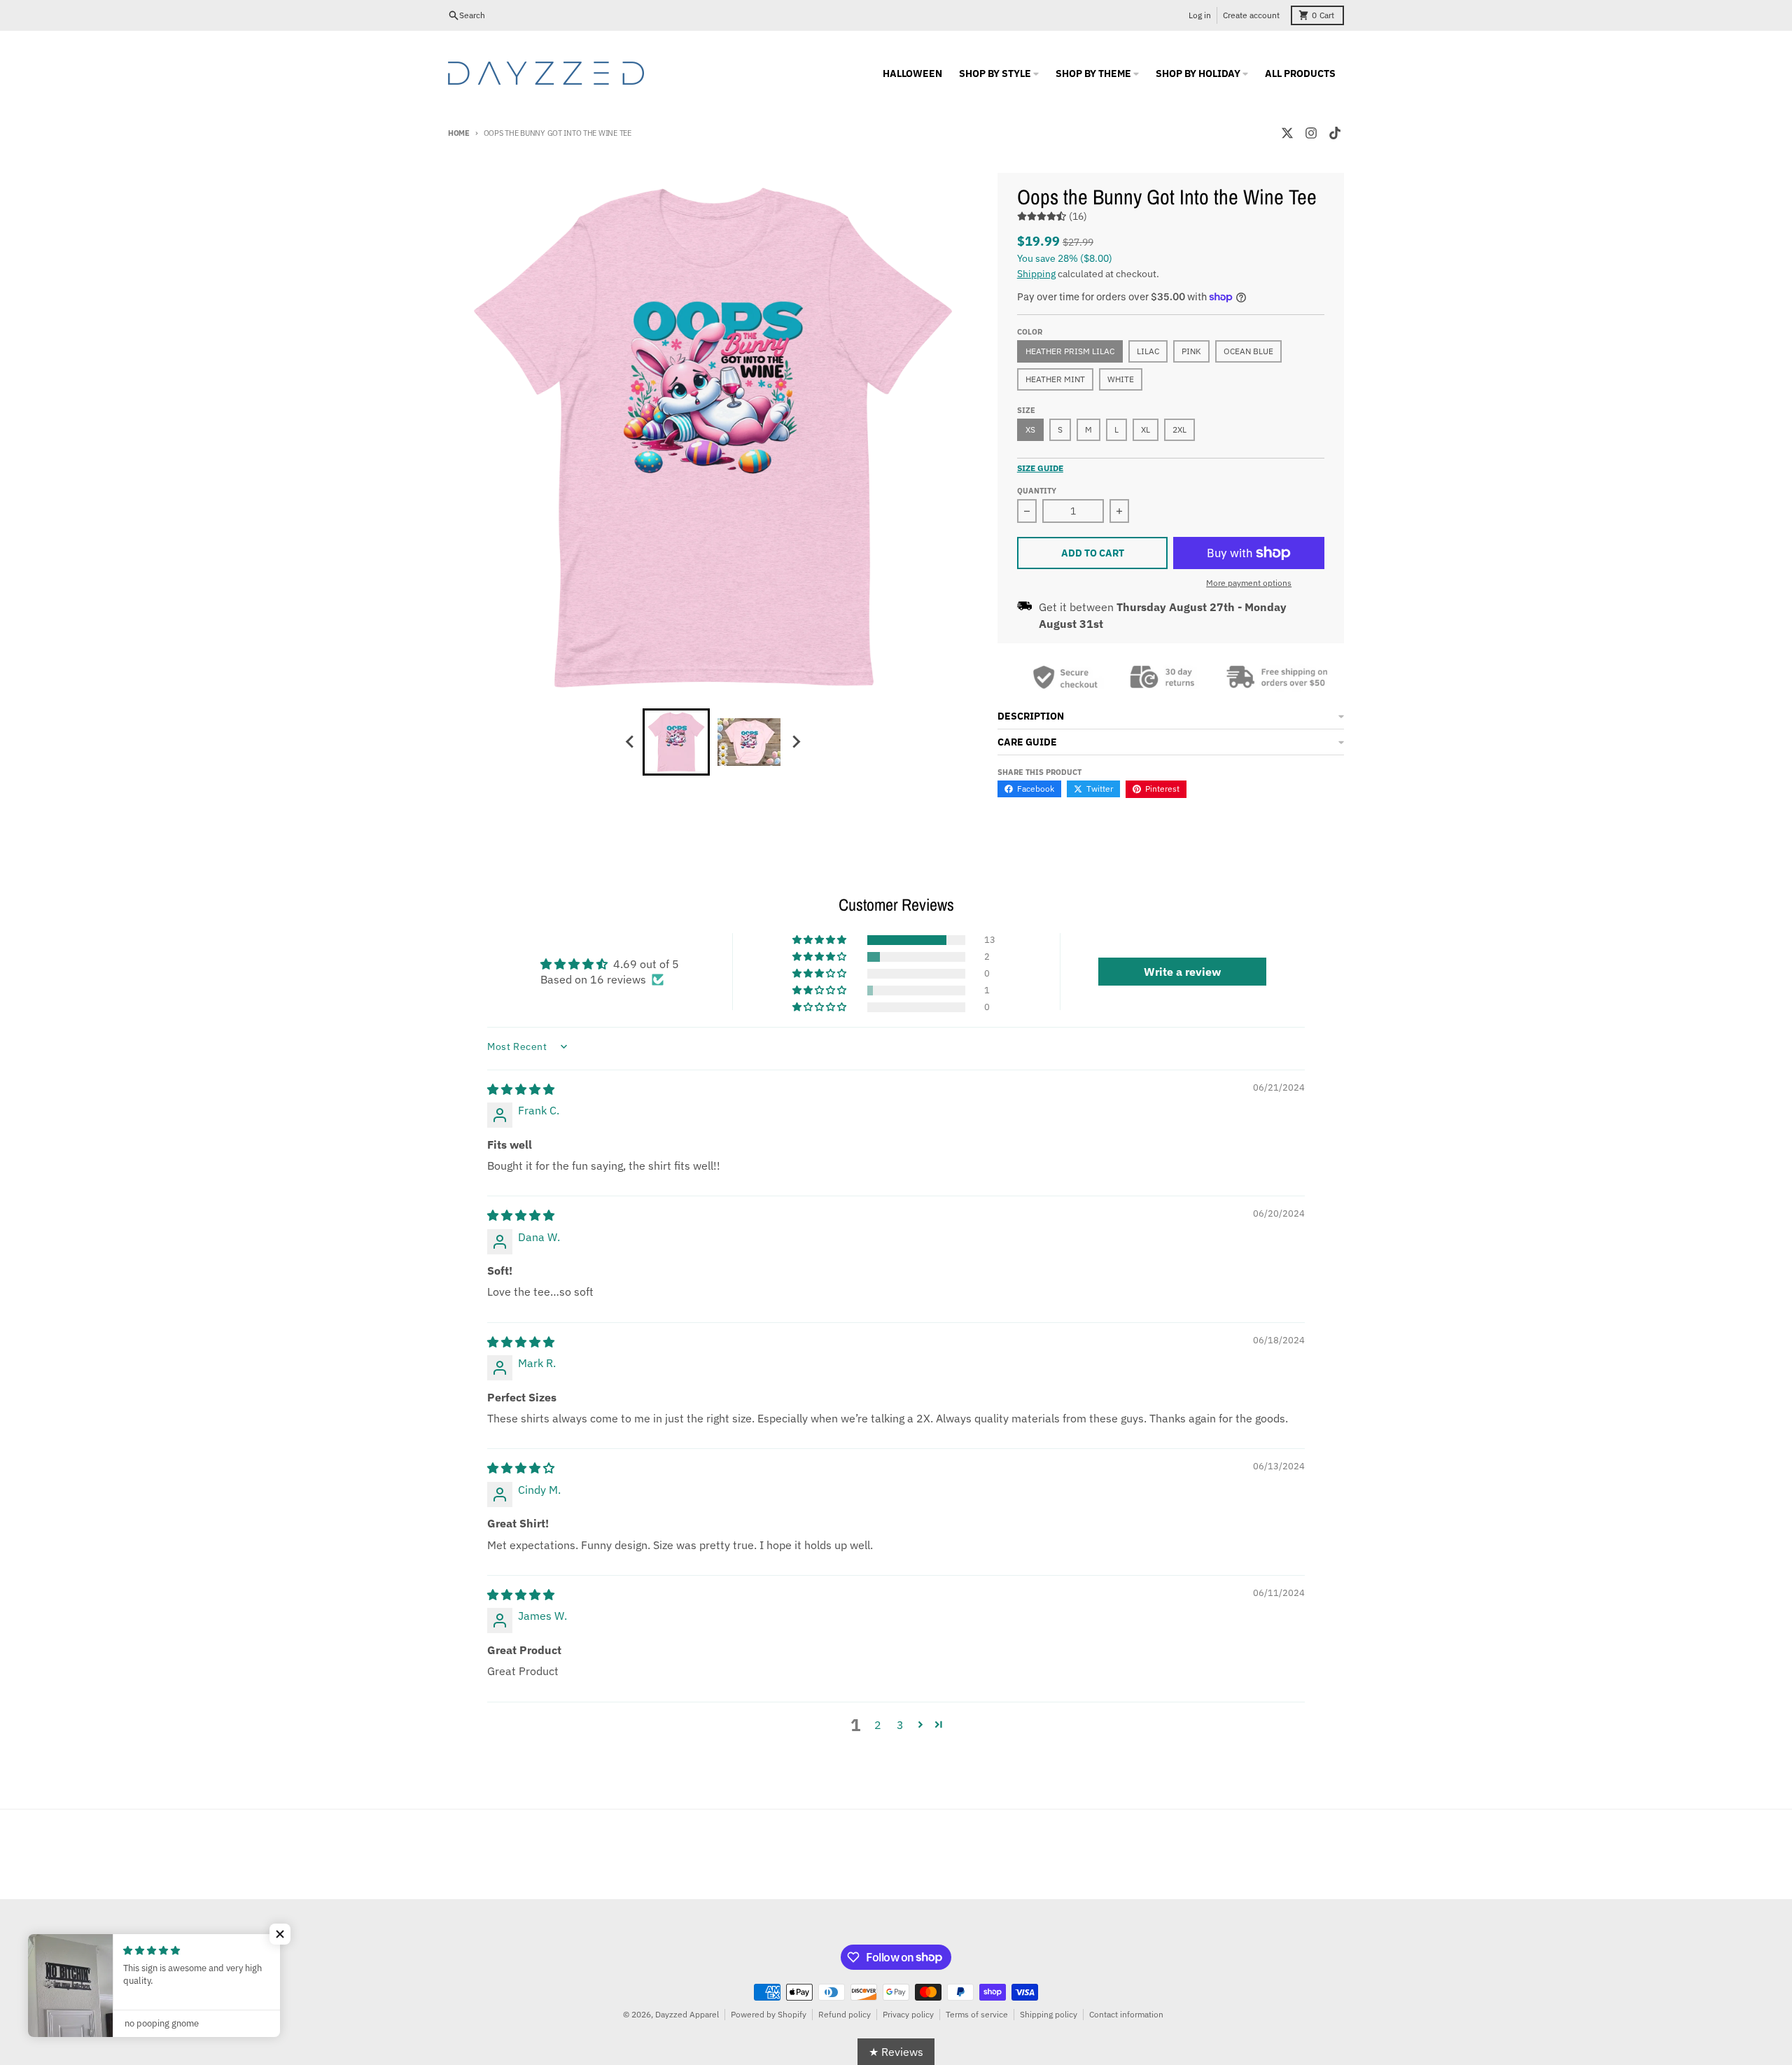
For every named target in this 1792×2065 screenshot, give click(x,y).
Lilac (1148, 351)
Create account (1251, 15)
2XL (1179, 429)
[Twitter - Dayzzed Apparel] (1287, 133)
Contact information (1126, 2014)
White (1121, 379)
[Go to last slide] (630, 742)
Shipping (1036, 274)
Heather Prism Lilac (1070, 351)
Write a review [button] (1182, 972)
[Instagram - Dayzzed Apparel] (1311, 133)
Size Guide (1040, 468)
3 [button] (900, 1725)
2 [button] (878, 1725)
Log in (1200, 15)
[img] (521, 1089)
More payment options (1249, 583)
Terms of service (977, 2014)
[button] (820, 940)
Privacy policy (908, 2014)
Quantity (1037, 491)
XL (1146, 429)
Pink (1191, 351)
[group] (676, 742)
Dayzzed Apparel (687, 2014)
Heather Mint (1055, 379)
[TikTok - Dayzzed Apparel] (1335, 133)
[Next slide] (795, 742)
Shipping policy (1049, 2014)
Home (459, 133)
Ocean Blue (1248, 351)
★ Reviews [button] (896, 2052)
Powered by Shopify (769, 2014)
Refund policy (845, 2014)
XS (1030, 429)
